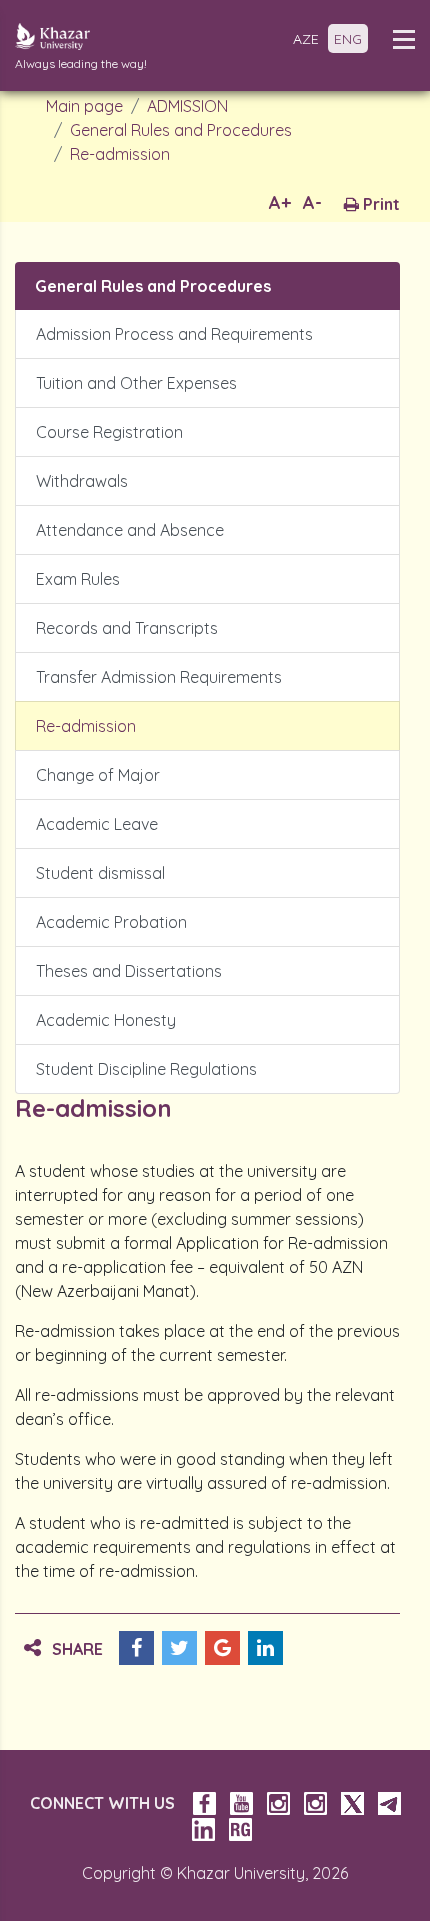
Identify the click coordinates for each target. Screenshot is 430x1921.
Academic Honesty (106, 1020)
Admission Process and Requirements (174, 334)
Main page (84, 106)
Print (379, 204)
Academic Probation (111, 922)
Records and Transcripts (127, 628)
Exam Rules (78, 579)
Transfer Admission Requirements (159, 677)
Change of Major (98, 775)
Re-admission (120, 154)
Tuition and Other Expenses (136, 383)
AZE (306, 39)
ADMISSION (187, 106)
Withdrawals (82, 481)
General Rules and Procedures (181, 130)
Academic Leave (97, 824)
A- (312, 202)
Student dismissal (100, 873)
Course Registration (109, 432)
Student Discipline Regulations (146, 1069)
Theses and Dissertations (129, 971)
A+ (280, 202)
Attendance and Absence (130, 530)
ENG (348, 39)
